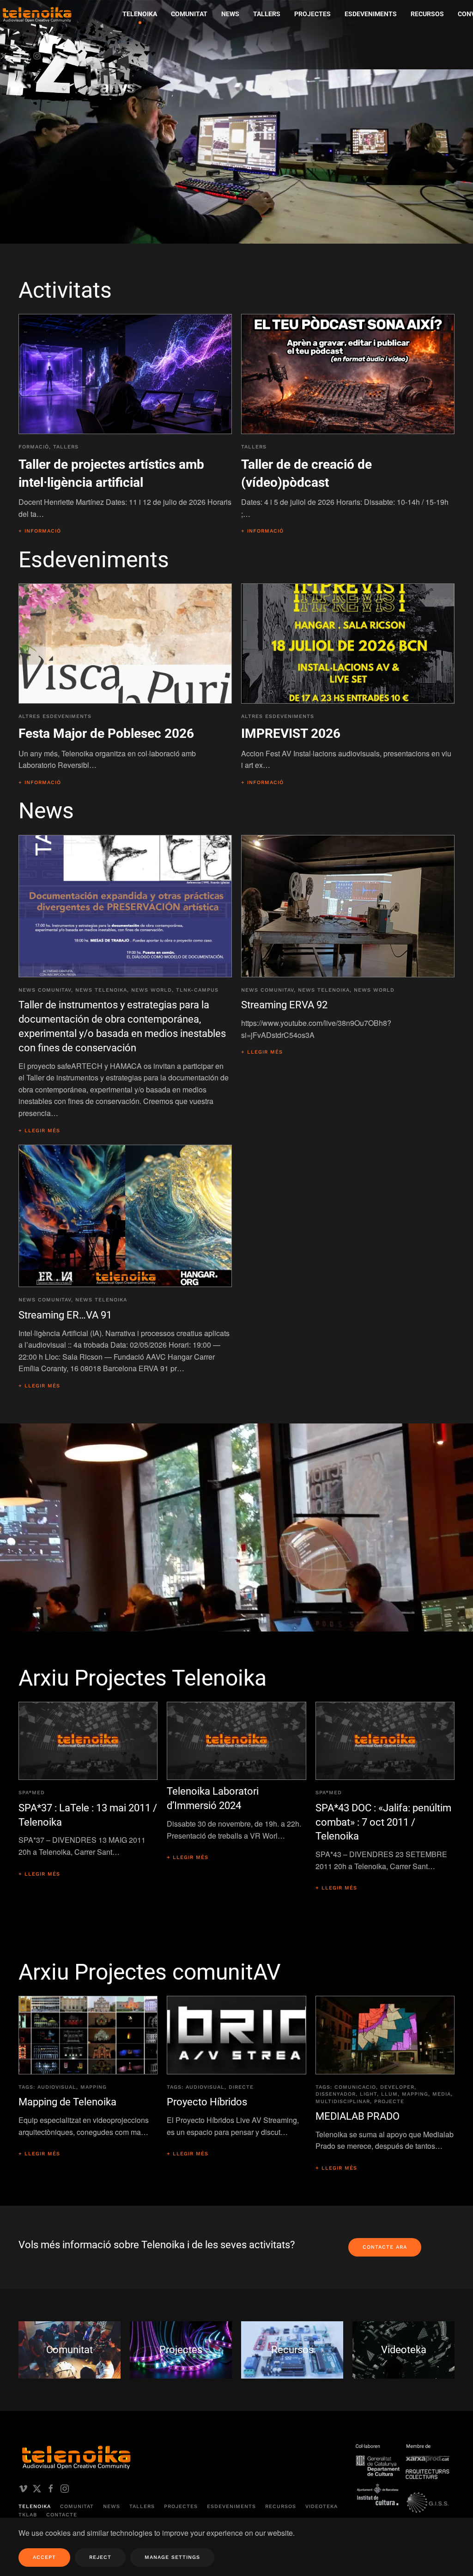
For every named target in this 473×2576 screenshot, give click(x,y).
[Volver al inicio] (90, 58)
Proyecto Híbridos (207, 2102)
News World (152, 990)
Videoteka (321, 2506)
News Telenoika (101, 990)
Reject (100, 2557)
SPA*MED (32, 1793)
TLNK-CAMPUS (197, 990)
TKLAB (28, 2515)
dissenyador (336, 2094)
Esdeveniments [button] (371, 14)
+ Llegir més (39, 1131)
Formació (34, 447)
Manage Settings (172, 2557)
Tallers (267, 14)
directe (241, 2087)
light (368, 2094)
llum (389, 2094)
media (442, 2094)
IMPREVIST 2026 (291, 733)
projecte (389, 2101)
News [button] (230, 14)
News (112, 2506)
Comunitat (77, 2506)
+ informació (40, 531)
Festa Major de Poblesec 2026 (106, 733)
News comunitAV (45, 990)
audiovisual (57, 2087)
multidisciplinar (343, 2101)
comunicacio (355, 2087)
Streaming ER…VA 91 (65, 1315)
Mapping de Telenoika (67, 2102)
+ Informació (40, 782)
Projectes (181, 2506)
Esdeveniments (231, 2506)
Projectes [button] (312, 14)
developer (397, 2087)
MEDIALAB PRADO (358, 2116)
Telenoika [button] (140, 14)
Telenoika (35, 2506)
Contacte (62, 2515)
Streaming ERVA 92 (284, 1005)
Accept (44, 2557)
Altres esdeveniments (55, 716)
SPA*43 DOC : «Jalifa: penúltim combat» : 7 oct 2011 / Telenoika (383, 1822)
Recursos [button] (427, 14)
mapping (94, 2087)
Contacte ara (385, 2247)
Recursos (281, 2506)
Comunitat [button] (189, 14)
